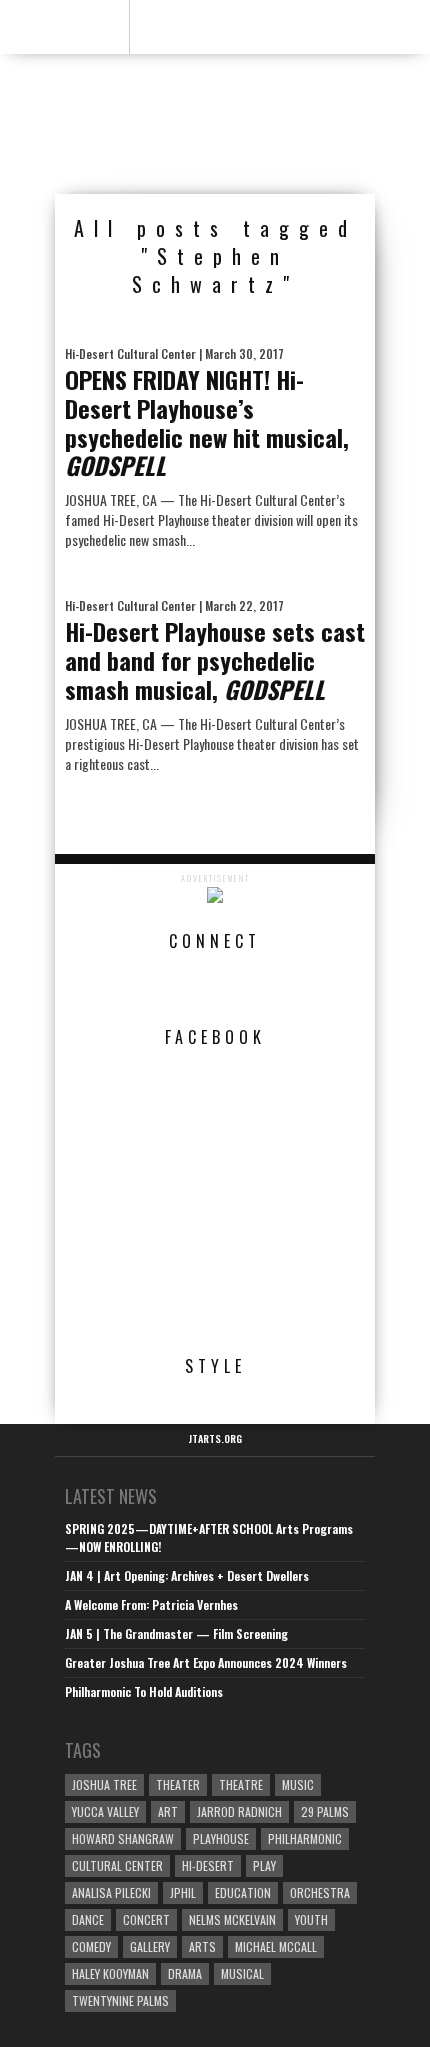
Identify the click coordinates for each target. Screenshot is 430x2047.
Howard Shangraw (123, 1838)
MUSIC (298, 1784)
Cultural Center (117, 1865)
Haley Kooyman (110, 1973)
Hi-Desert (208, 1865)
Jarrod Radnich (239, 1811)
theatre (241, 1784)
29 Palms (325, 1811)
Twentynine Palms (120, 2000)
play (264, 1865)
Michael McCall (276, 1946)
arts (202, 1946)
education (243, 1892)
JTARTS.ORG (215, 1439)
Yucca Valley (105, 1811)
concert (146, 1919)
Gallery (150, 1946)
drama (185, 1973)
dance (88, 1919)
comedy (91, 1946)
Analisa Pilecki (111, 1892)
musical (242, 1973)
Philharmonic (305, 1838)
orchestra (320, 1892)
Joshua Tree (104, 1784)
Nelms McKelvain (232, 1919)
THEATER (178, 1784)
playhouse (221, 1838)
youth (311, 1919)
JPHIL (183, 1892)
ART (168, 1811)
